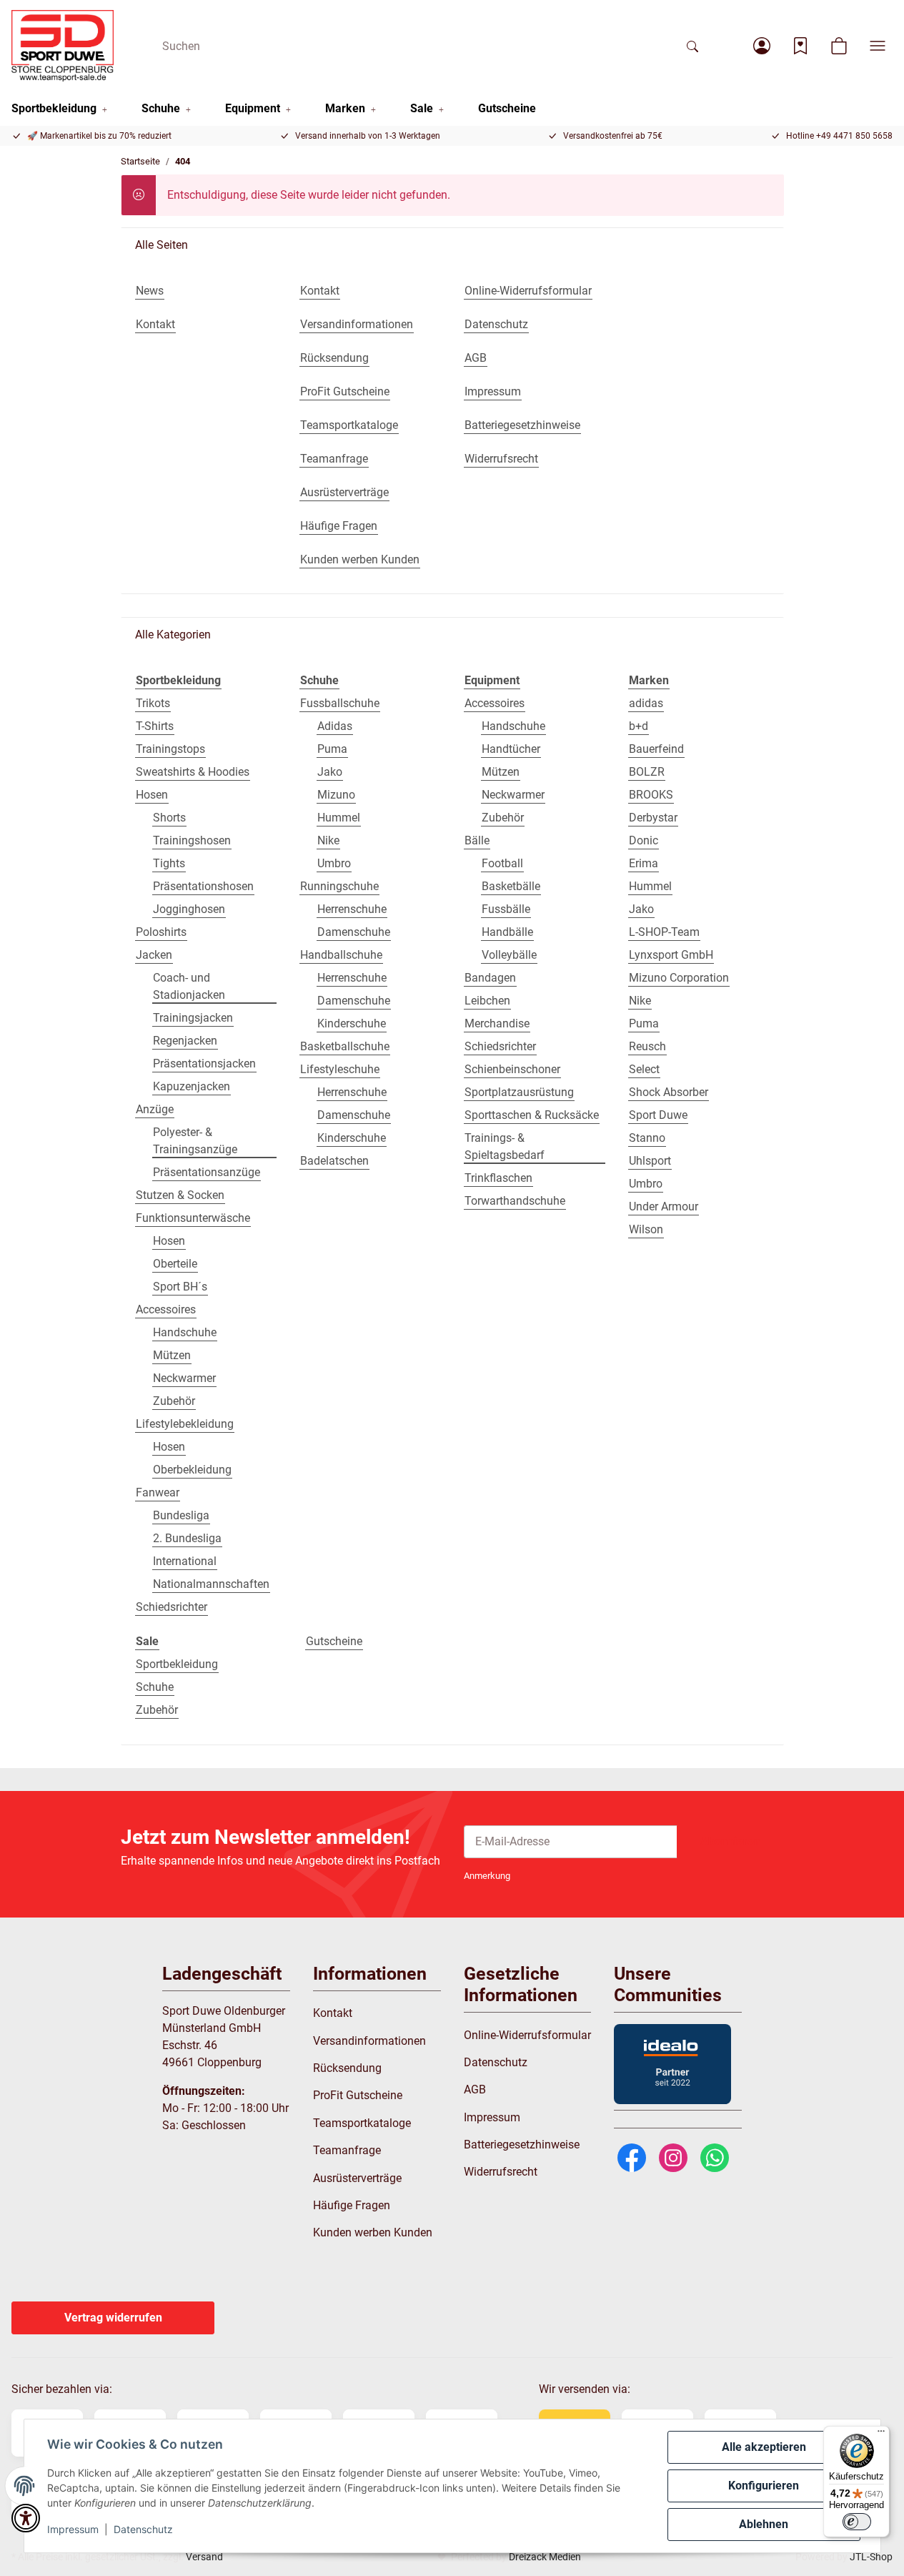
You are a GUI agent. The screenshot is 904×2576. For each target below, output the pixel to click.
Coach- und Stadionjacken (189, 986)
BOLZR (647, 772)
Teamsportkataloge (362, 2123)
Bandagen (490, 978)
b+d (639, 726)
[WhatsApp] (715, 2157)
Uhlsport (650, 1161)
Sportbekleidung (177, 1664)
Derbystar (653, 818)
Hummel (339, 818)
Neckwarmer (184, 1378)
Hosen (152, 795)
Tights (169, 863)
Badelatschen (334, 1161)
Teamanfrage (347, 2150)
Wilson (646, 1229)
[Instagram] (673, 2157)
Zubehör (174, 1401)
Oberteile (175, 1264)
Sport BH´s (180, 1287)
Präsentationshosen (203, 886)
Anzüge (155, 1109)
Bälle (477, 840)
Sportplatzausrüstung (519, 1092)
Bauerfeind (656, 749)
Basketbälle (511, 886)
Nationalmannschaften (211, 1584)
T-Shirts (155, 726)
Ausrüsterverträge (357, 2178)
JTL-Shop (871, 2557)
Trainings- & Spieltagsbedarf (505, 1146)
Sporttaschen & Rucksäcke (532, 1115)
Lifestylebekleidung (185, 1424)
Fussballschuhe (340, 703)
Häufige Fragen (352, 2205)
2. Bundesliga (187, 1538)
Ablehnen (764, 2524)
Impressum (73, 2529)
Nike (328, 840)
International (185, 1561)
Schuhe (155, 1687)
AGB (475, 2089)
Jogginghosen (189, 909)
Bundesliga (181, 1515)
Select (644, 1069)
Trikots (153, 703)
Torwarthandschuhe (515, 1201)
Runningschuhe (339, 886)
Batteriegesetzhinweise (522, 2145)
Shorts (169, 818)
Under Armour (664, 1206)
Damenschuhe (354, 932)
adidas (646, 703)
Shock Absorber (669, 1092)
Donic (644, 840)
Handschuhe (185, 1332)
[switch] (857, 2522)
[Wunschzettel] (800, 46)
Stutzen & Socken (180, 1195)
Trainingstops (170, 749)
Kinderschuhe (352, 1023)
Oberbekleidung (192, 1470)
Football (502, 863)
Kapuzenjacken (192, 1086)
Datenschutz (143, 2529)
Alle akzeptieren (764, 2447)
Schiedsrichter (172, 1607)
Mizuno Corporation (679, 978)
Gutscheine (334, 1641)
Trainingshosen (192, 840)
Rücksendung (347, 2068)
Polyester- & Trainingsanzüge (195, 1141)
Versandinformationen (369, 2041)
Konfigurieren (764, 2486)
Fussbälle (506, 909)
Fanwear (158, 1492)
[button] (762, 46)
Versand (204, 2557)
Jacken (154, 955)
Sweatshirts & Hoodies (193, 772)
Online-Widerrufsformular (527, 2035)
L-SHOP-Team (664, 932)
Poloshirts (161, 932)
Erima (644, 863)
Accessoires (166, 1309)
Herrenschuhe (352, 909)
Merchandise (497, 1023)
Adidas (335, 726)
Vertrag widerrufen (113, 2318)
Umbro (334, 863)
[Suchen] (692, 46)
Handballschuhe (341, 955)
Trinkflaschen (498, 1178)
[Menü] (881, 2434)
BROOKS (651, 795)
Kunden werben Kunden (373, 2232)
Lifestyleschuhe (340, 1069)
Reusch (647, 1046)
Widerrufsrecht (501, 2172)
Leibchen (487, 1001)
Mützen (172, 1355)
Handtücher (511, 749)
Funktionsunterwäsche (193, 1218)
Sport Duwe (658, 1115)
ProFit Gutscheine (358, 2095)
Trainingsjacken (193, 1018)
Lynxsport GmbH (671, 955)
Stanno (647, 1138)
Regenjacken (185, 1041)
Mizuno (336, 795)
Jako (330, 772)
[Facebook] (632, 2157)
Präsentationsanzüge (207, 1172)
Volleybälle (509, 955)
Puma (332, 749)
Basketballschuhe (345, 1046)
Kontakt (333, 2013)
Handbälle (507, 932)
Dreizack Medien (545, 2557)
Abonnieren (730, 1841)
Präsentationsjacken (204, 1064)
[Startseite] (63, 46)
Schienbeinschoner (512, 1069)
